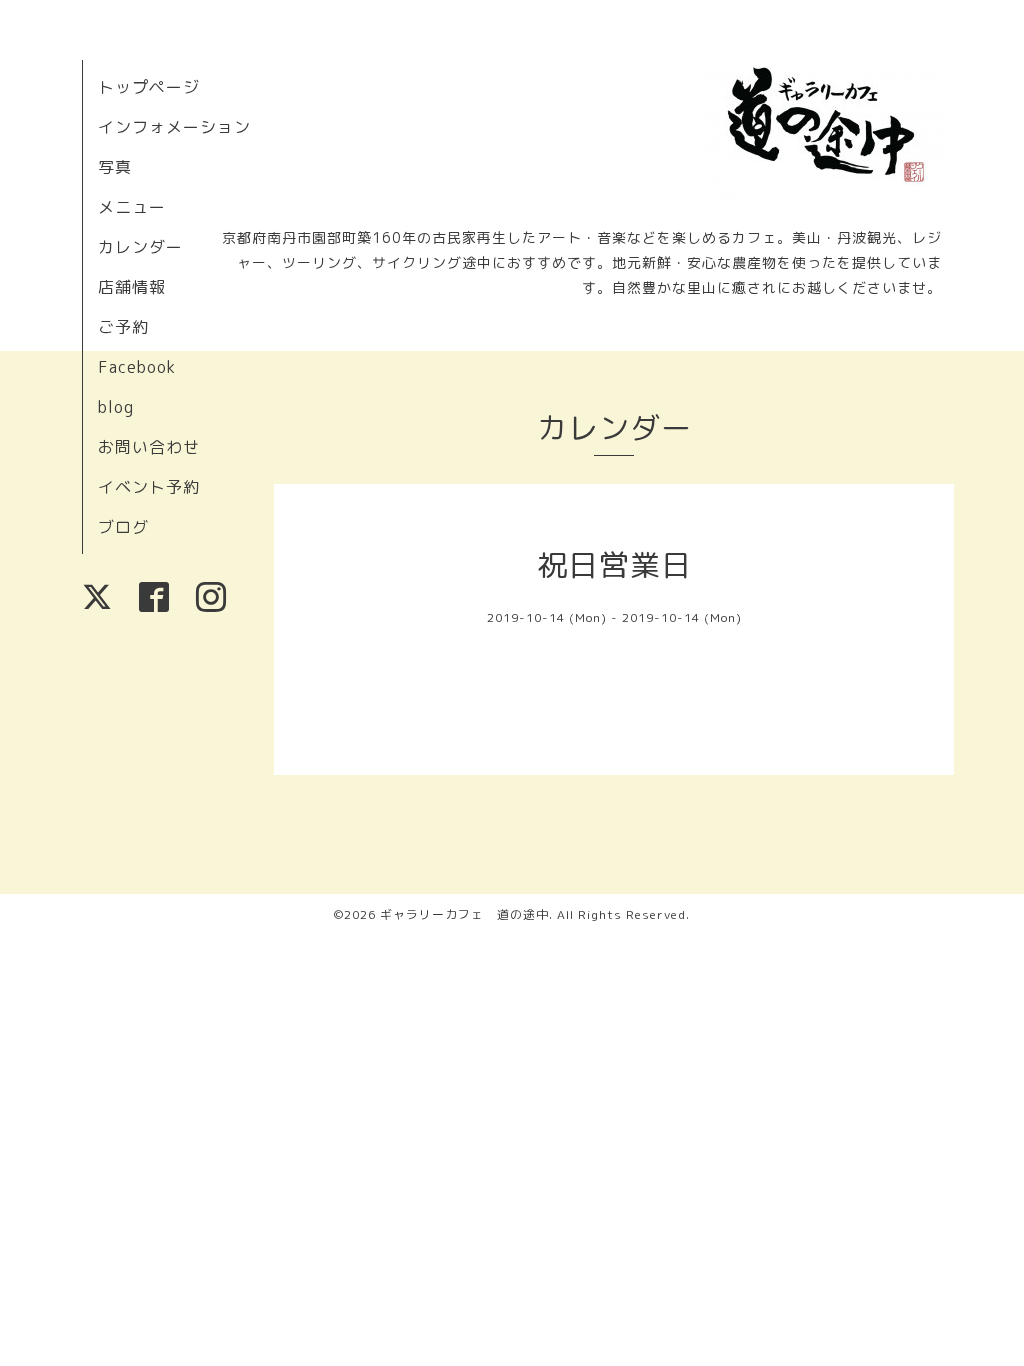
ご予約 (123, 327)
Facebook (137, 367)
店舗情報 (132, 287)
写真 (115, 167)
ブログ (123, 527)
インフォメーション (174, 127)
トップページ (149, 87)
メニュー (132, 207)
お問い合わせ (149, 447)
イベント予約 (149, 487)
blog (116, 407)
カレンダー (140, 247)
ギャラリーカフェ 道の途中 (464, 914)
